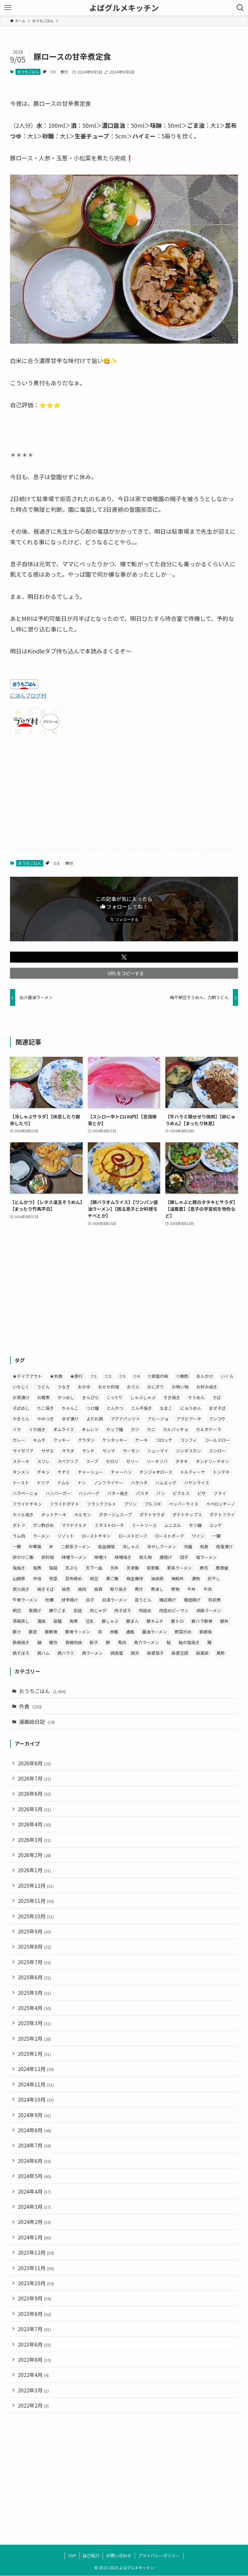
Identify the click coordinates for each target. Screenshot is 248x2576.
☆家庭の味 (158, 1376)
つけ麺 (93, 1408)
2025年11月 (36, 1901)
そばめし (21, 1408)
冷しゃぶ (131, 1546)
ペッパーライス (184, 1504)
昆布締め (74, 1578)
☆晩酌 (182, 1376)
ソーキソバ (157, 1461)
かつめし (66, 1397)
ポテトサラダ (152, 1515)
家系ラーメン (179, 1568)
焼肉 (82, 1589)
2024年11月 (36, 2084)
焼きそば (46, 1589)
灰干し (214, 1578)
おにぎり (156, 1387)
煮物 (175, 1589)
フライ (220, 1493)
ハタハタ (139, 1483)
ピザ (201, 1493)
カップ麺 (115, 1429)
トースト (21, 1483)
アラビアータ (189, 1419)
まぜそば (217, 1408)
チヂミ (64, 1472)
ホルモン (83, 1515)
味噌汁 (101, 1557)
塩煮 (37, 1568)
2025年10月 (36, 1916)
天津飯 (133, 1568)
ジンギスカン (189, 1451)
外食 (30, 1706)
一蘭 (216, 1536)
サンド (88, 1451)
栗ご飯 (112, 1578)
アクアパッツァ (125, 1419)
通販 (130, 1632)
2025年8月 (34, 1946)
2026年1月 (34, 1870)
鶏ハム (43, 1653)
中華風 (35, 1546)
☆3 (53, 72)
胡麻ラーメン (209, 1610)
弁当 (37, 1578)
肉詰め (145, 1610)
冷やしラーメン (161, 1546)
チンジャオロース (156, 1472)
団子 (184, 1557)
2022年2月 (33, 2405)
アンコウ (217, 1419)
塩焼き (19, 1568)
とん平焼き (142, 1408)
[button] (124, 957)
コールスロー (217, 1440)
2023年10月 (36, 2283)
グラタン (86, 1440)
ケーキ (142, 1440)
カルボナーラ (209, 1429)
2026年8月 (34, 1763)
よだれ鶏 (95, 1419)
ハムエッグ (166, 1483)
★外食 (56, 1376)
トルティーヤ (193, 1472)
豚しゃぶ (110, 1621)
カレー (19, 1440)
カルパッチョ (176, 1429)
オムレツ (90, 1429)
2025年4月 (34, 2008)
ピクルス (181, 1493)
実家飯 (153, 1568)
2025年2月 (34, 2038)
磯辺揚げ (168, 1600)
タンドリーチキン (212, 1461)
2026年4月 (34, 1824)
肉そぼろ (123, 1610)
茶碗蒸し (21, 1621)
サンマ (109, 1451)
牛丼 (191, 1589)
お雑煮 (43, 1397)
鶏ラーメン (92, 1653)
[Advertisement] (124, 794)
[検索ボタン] (240, 8)
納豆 (17, 1610)
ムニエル (173, 1525)
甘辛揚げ (70, 1600)
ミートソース (144, 1525)
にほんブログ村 (28, 695)
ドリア (43, 1483)
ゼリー (133, 1461)
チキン (43, 1472)
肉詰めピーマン (174, 1610)
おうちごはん (28, 72)
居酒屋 (222, 1568)
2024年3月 (34, 2207)
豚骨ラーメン (78, 1632)
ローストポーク (170, 1536)
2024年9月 (34, 2115)
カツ (135, 1429)
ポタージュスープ (115, 1515)
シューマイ (158, 1451)
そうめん (196, 1397)
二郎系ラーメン (76, 1546)
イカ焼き (37, 1429)
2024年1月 (34, 2237)
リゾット (66, 1536)
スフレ (43, 1461)
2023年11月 (36, 2268)
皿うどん (143, 1600)
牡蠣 (49, 1600)
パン (161, 1493)
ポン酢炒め (43, 1525)
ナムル (63, 1483)
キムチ (39, 1440)
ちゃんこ (70, 1408)
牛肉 (208, 1589)
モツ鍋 (195, 1525)
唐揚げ (166, 1557)
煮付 (64, 72)
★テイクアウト (27, 1376)
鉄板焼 (206, 1632)
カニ (151, 1429)
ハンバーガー (58, 1493)
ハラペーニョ (25, 1493)
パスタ (142, 1493)
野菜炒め (183, 1632)
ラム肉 (19, 1536)
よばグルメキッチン (124, 8)
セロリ (112, 1461)
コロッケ (164, 1440)
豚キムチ (155, 1621)
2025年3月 (34, 2023)
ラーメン (41, 1536)
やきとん (21, 1419)
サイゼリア (23, 1451)
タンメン (21, 1472)
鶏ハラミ (66, 1653)
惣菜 (53, 1578)
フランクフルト (102, 1504)
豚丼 (224, 1621)
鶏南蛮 (117, 1653)
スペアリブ (68, 1461)
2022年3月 (33, 2390)
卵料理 (48, 1557)
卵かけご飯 (23, 1557)
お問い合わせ (119, 2556)
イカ (17, 1429)
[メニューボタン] (8, 8)
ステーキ (21, 1461)
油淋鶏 (157, 1578)
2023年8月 (34, 2314)
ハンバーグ (89, 1493)
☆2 (108, 1376)
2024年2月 (34, 2222)
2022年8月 (34, 2359)
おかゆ (84, 1387)
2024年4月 (34, 2191)
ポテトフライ (222, 1515)
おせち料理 (109, 1387)
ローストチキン (96, 1536)
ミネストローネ (109, 1525)
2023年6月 (34, 2344)
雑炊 (53, 1642)
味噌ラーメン (74, 1557)
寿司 (204, 1568)
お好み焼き (207, 1387)
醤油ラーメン (155, 1632)
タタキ (182, 1461)
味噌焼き (123, 1557)
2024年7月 (34, 2145)
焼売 (66, 1589)
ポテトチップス (187, 1515)
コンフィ (189, 1440)
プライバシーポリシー (159, 2556)
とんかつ (115, 1408)
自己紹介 (91, 2556)
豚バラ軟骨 (202, 1621)
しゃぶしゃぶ (143, 1397)
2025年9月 (34, 1931)
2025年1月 (34, 2054)
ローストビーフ (133, 1536)
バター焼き (118, 1493)
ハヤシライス (197, 1483)
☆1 (94, 1376)
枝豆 (94, 1578)
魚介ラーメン (146, 1642)
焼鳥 (98, 1589)
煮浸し (157, 1589)
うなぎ (64, 1387)
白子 (90, 1600)
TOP (72, 2556)
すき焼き (172, 1397)
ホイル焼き (23, 1515)
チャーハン (121, 1472)
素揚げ (35, 1610)
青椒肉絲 (74, 1642)
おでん (133, 1387)
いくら (227, 1376)
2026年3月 (34, 1840)
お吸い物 (180, 1387)
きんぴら (90, 1397)
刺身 (204, 1546)
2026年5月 (34, 1809)
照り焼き (119, 1589)
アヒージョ (158, 1419)
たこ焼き (46, 1408)
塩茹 (53, 1568)
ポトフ (19, 1525)
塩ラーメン (206, 1557)
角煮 (74, 1621)
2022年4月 (33, 2375)
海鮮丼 (177, 1578)
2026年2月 (34, 1855)
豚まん (133, 1621)
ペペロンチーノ (221, 1504)
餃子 (94, 1642)
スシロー (217, 1451)
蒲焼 (41, 1621)
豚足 (33, 1632)
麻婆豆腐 (180, 1653)
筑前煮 (215, 1600)
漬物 (196, 1578)
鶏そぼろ (21, 1653)
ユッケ (216, 1525)
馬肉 (122, 1642)
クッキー (62, 1440)
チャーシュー (90, 1472)
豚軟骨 (51, 1632)
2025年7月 (34, 1962)
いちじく (21, 1387)
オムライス (64, 1429)
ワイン (198, 1536)
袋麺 (57, 1621)
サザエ (48, 1451)
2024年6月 (34, 2161)
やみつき (46, 1419)
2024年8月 (34, 2130)
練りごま (57, 1610)
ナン (82, 1483)
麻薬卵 (202, 1653)
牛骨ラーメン (25, 1600)
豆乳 (90, 1621)
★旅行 (76, 1376)
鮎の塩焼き (189, 1642)
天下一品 (94, 1568)
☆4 (136, 1376)
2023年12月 (36, 2252)
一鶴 (17, 1546)
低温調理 (106, 1546)
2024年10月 (36, 2099)
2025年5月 (34, 1993)
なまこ (166, 1408)
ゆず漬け (70, 1419)
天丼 (114, 1568)
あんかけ (205, 1376)
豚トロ (177, 1621)
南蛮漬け (224, 1546)
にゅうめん (191, 1408)
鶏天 (135, 1653)
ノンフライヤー (108, 1483)
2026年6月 (34, 1793)
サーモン (131, 1451)
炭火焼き (21, 1589)
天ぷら (72, 1568)
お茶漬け (21, 1397)
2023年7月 (34, 2329)
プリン (130, 1504)
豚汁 (17, 1632)
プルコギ (153, 1504)
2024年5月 (34, 2176)
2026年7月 (34, 1778)
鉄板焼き (21, 1642)
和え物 (145, 1557)
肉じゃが (98, 1610)
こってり (115, 1397)
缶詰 (78, 1610)
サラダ (68, 1451)
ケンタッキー (115, 1440)
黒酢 (221, 1653)
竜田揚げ (192, 1600)
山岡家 (19, 1578)
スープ (92, 1461)
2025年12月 (36, 1885)
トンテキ (221, 1472)
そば (217, 1397)
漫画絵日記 (37, 1722)
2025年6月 (34, 1977)
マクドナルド (74, 1525)
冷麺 (188, 1546)
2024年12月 (36, 2069)
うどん (43, 1387)
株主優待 (135, 1578)
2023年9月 (34, 2298)
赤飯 (114, 1632)
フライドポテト (64, 1504)
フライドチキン (27, 1504)
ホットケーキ (54, 1515)
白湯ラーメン (114, 1600)
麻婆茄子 (155, 1653)
